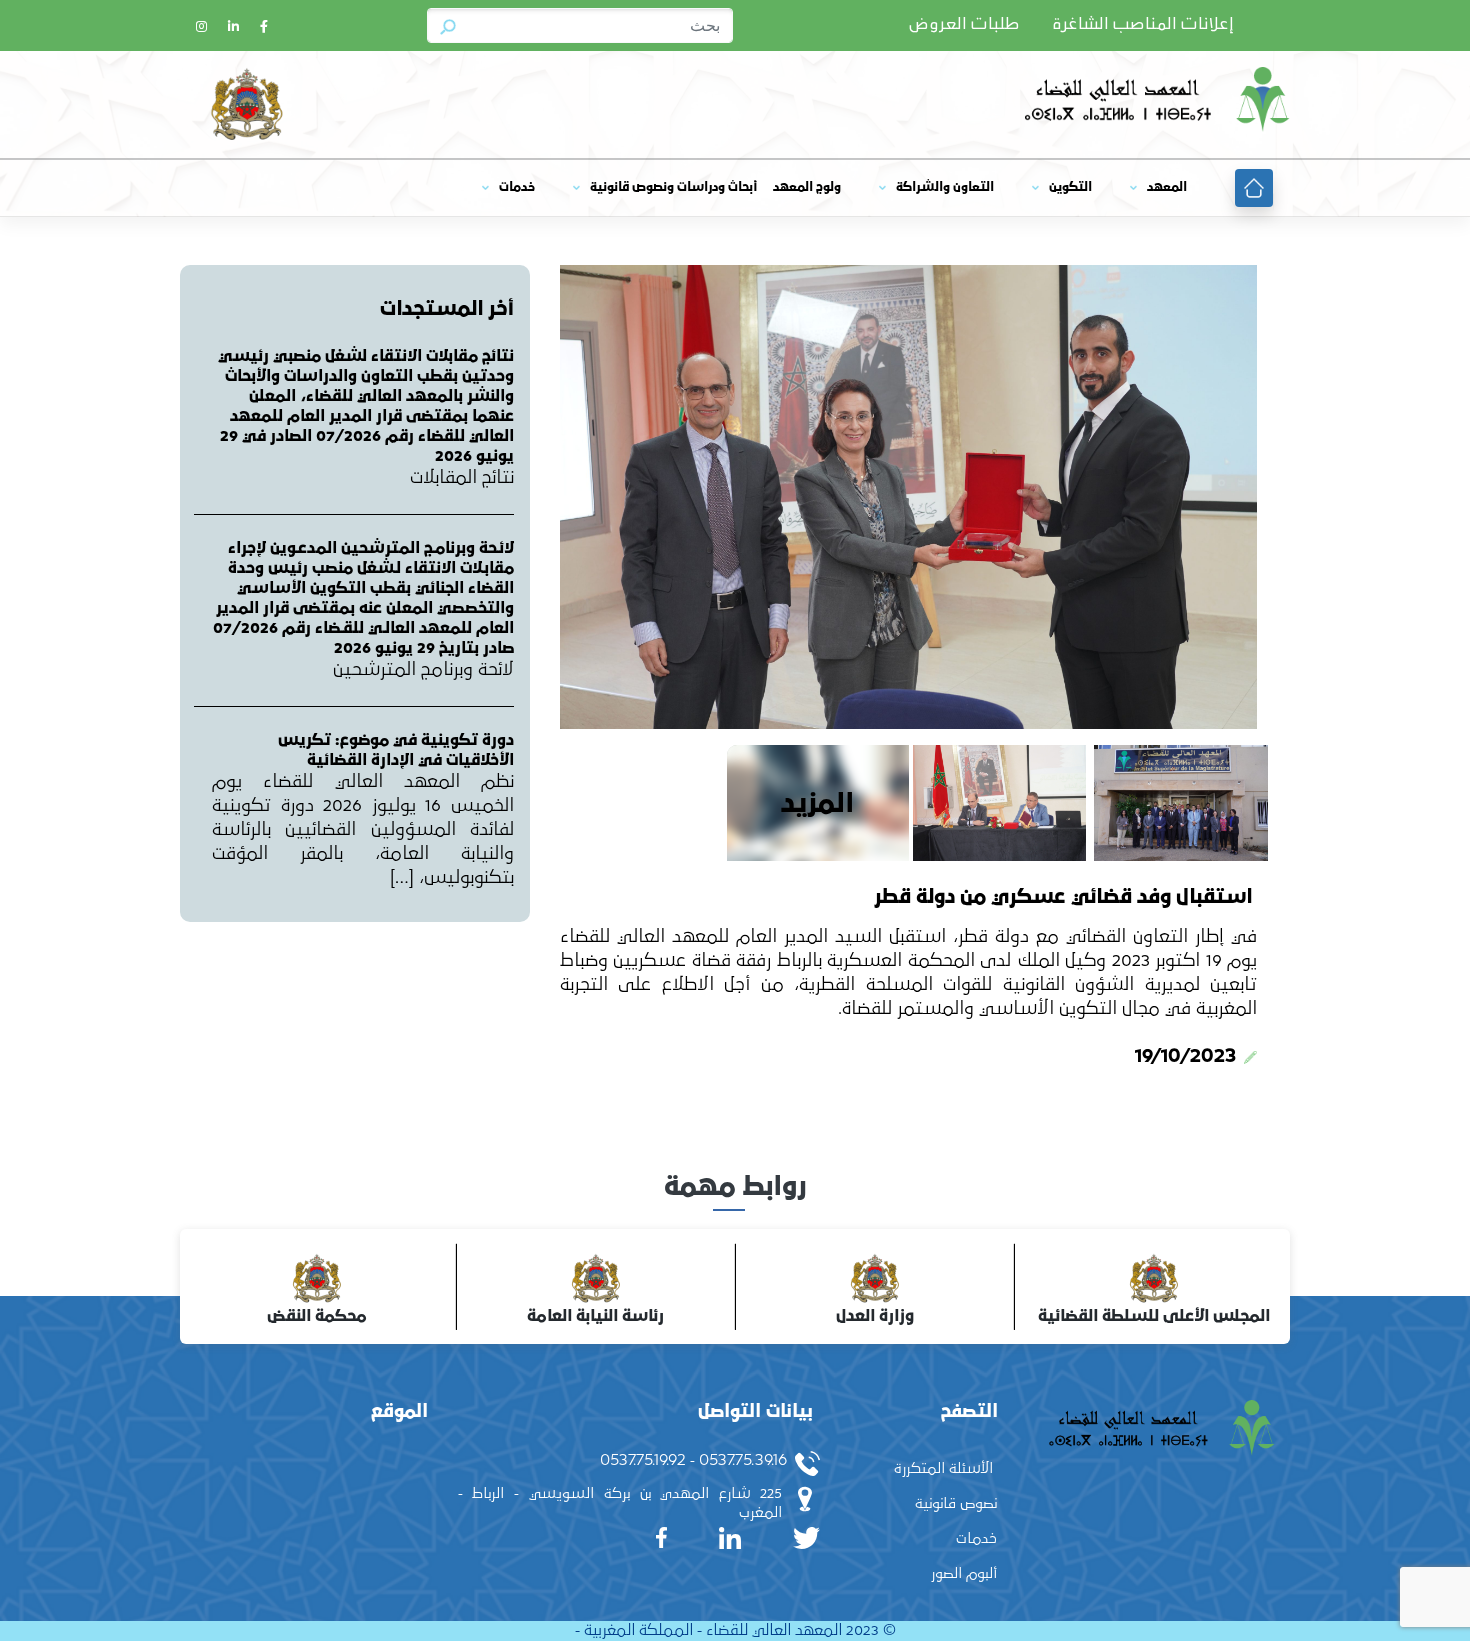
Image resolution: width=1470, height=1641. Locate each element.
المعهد (1167, 187)
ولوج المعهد (807, 187)
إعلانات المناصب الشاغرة (1143, 25)
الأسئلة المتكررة (943, 1468)
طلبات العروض (964, 25)
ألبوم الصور (964, 1573)
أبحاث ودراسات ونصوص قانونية (673, 187)
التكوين (1070, 187)
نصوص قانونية (956, 1503)
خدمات (517, 187)
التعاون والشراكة (945, 187)
